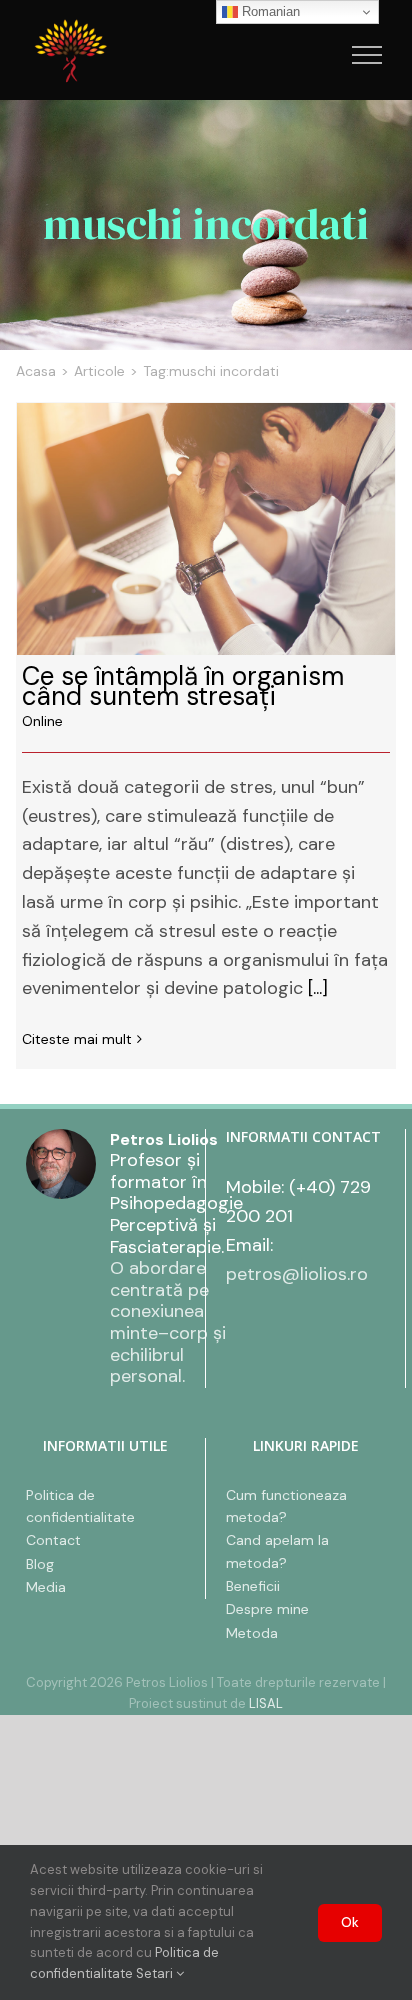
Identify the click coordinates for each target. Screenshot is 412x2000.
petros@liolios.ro (297, 1274)
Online (42, 721)
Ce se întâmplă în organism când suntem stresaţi (205, 529)
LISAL (266, 1703)
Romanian (269, 11)
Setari (156, 1973)
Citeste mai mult (77, 1039)
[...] (318, 988)
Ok (350, 1922)
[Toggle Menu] (367, 55)
